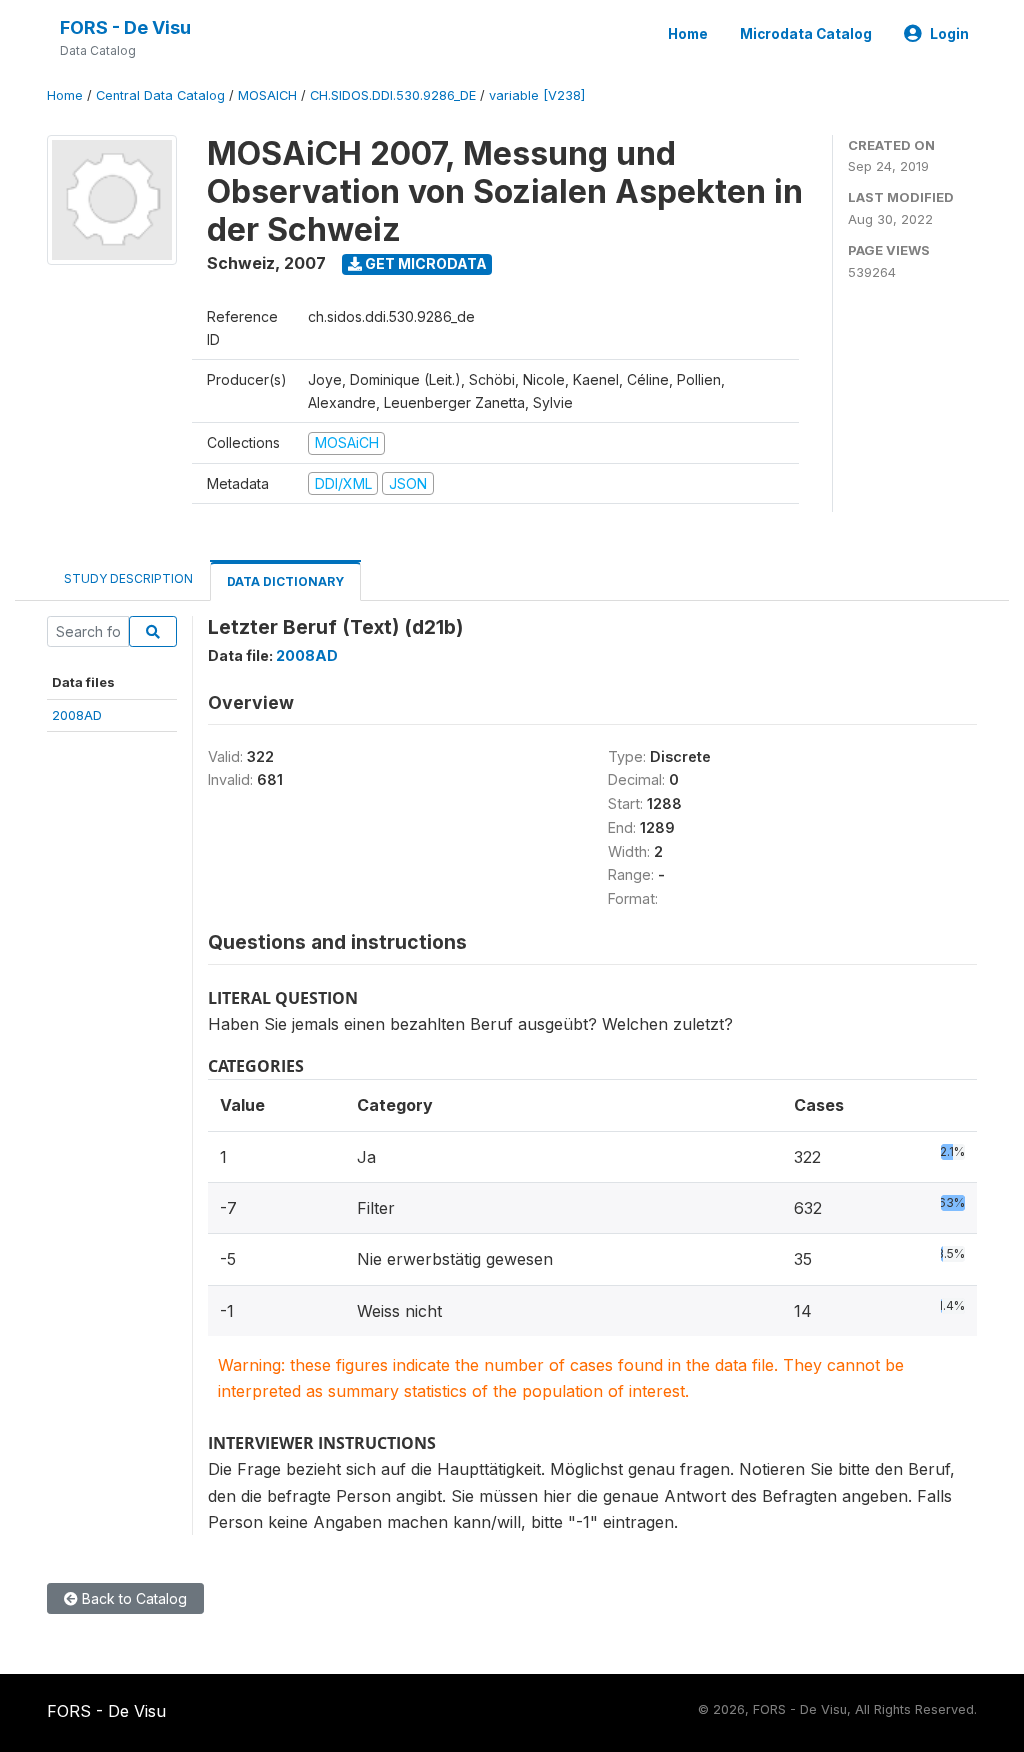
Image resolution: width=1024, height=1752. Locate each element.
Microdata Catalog (806, 34)
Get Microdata (424, 263)
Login (949, 34)
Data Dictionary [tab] (285, 581)
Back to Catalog (132, 1598)
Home (688, 34)
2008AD (77, 715)
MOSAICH (267, 95)
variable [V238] (537, 95)
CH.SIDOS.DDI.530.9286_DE (393, 95)
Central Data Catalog (160, 95)
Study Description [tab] (128, 578)
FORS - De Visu (125, 27)
